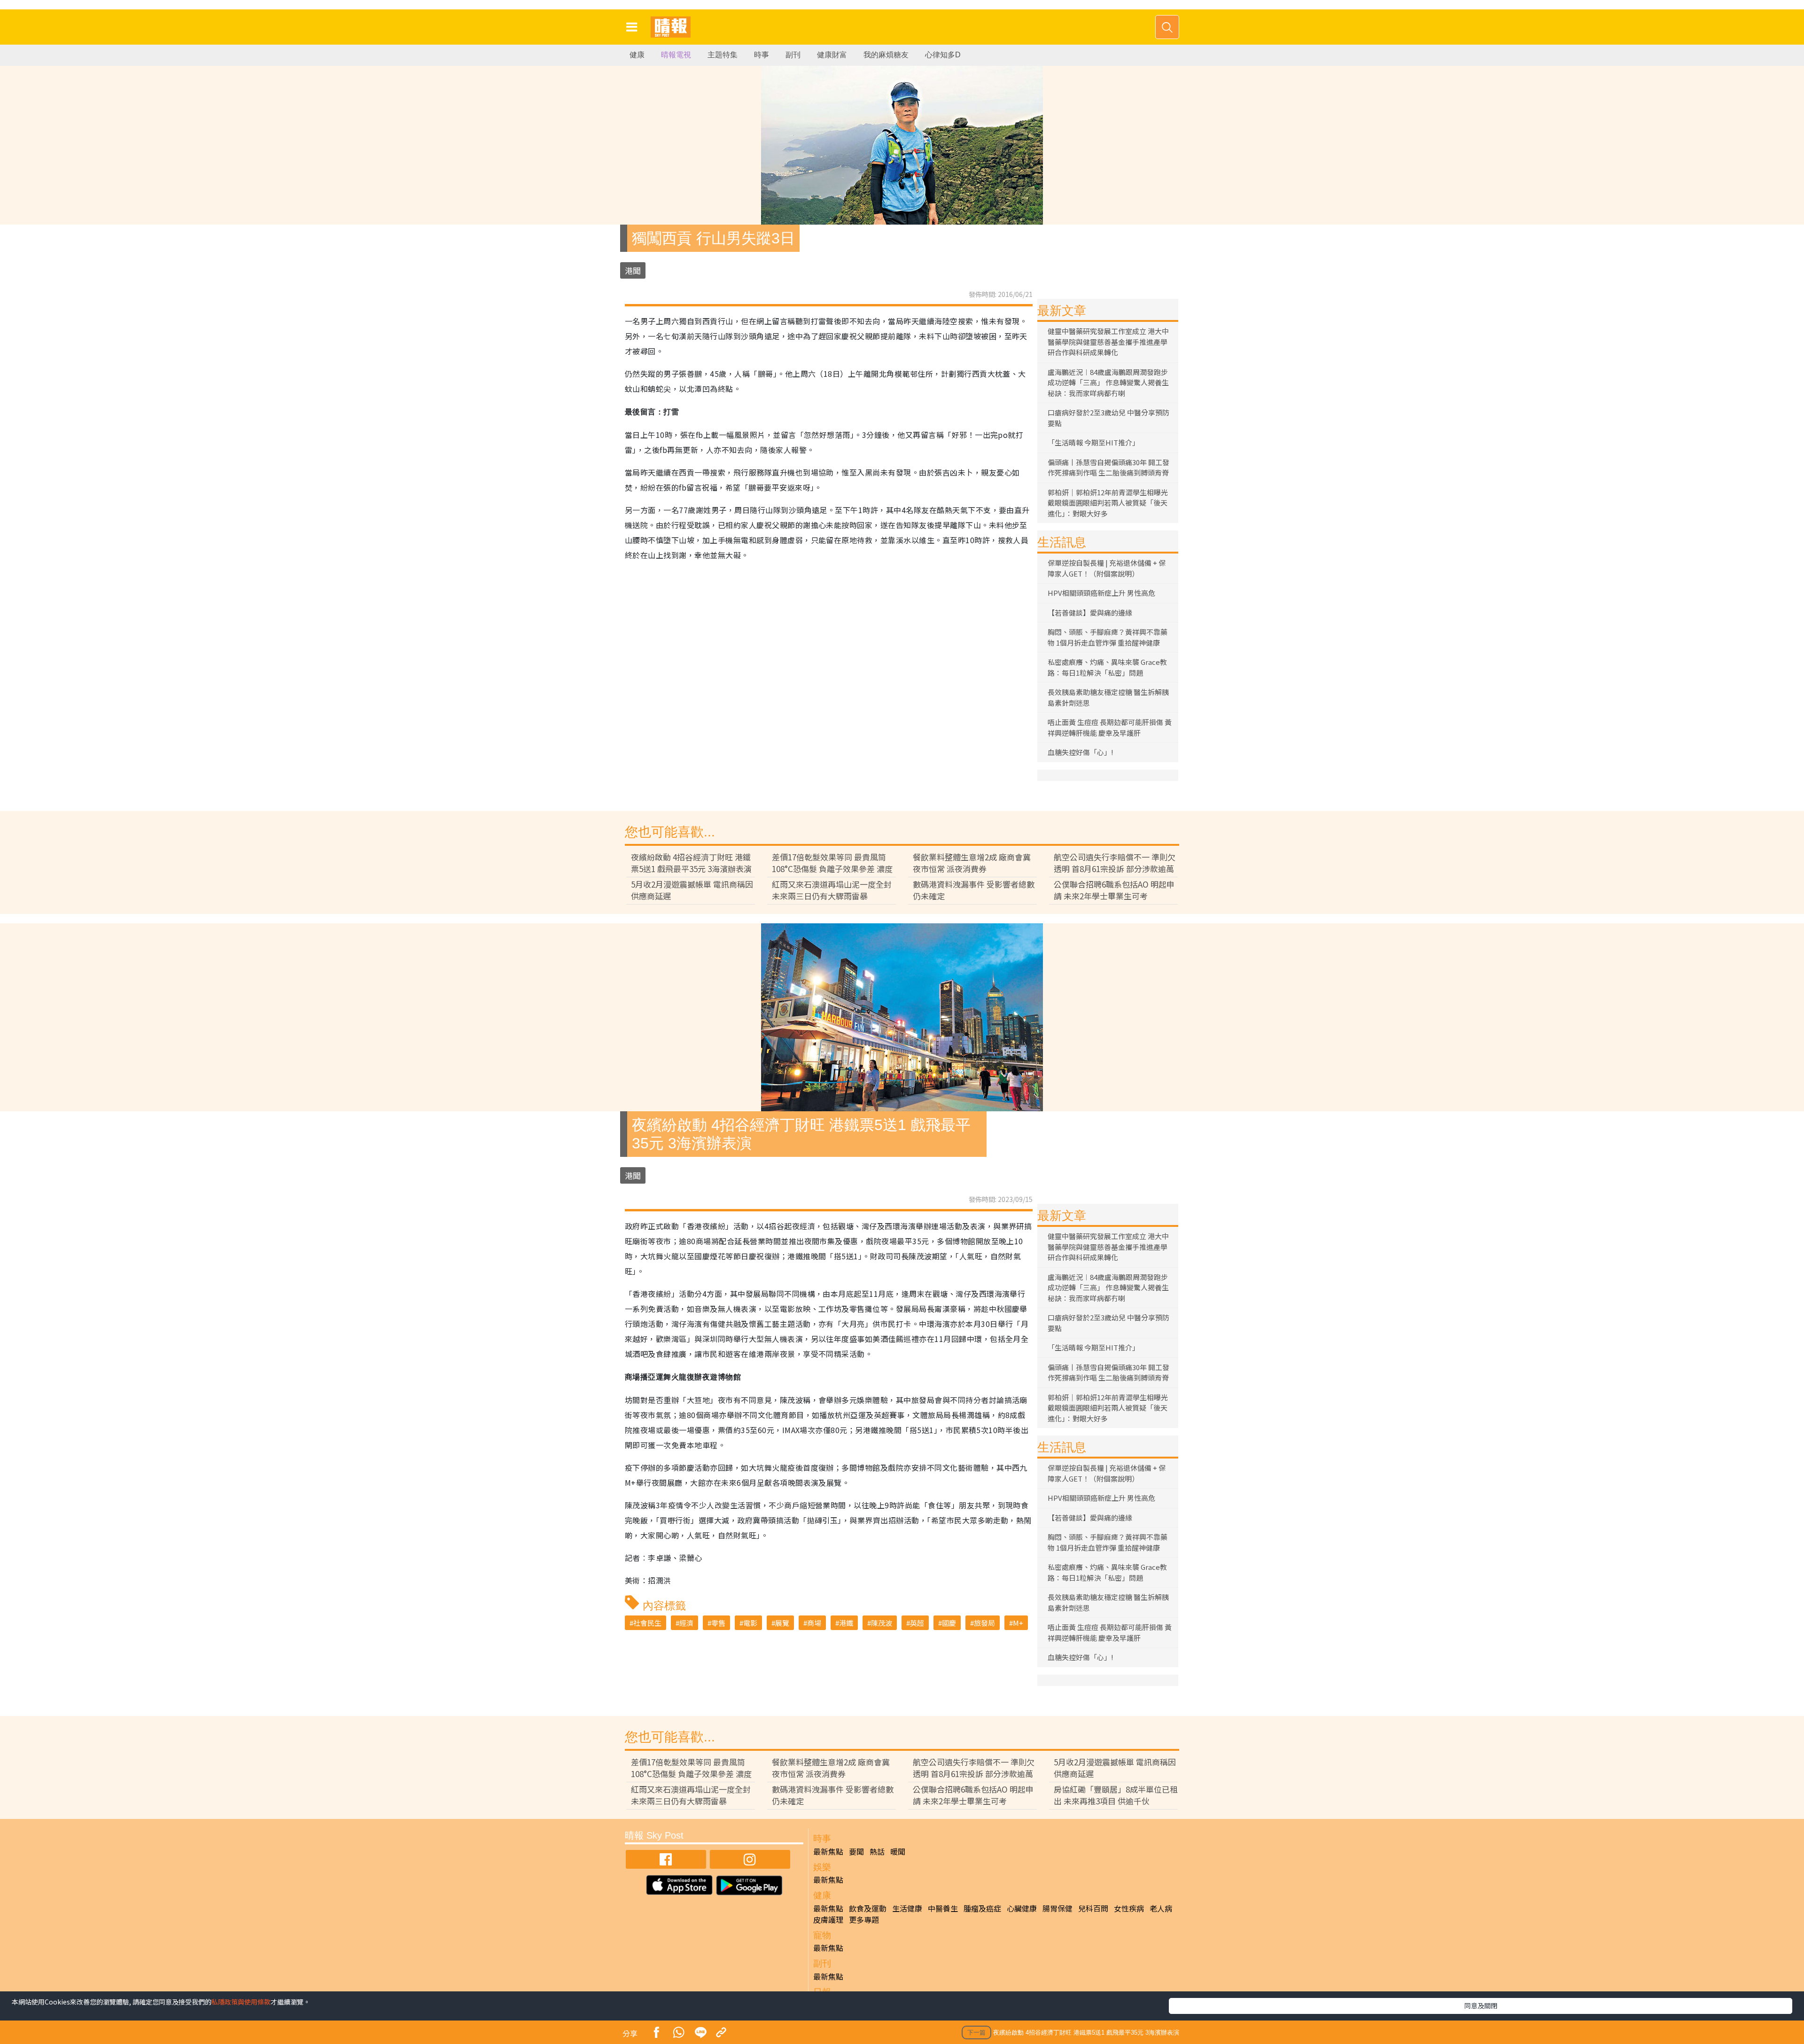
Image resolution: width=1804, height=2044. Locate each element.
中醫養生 (943, 1908)
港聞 (633, 270)
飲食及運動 (868, 1908)
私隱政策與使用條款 (241, 2002)
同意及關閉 (1481, 2005)
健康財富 (832, 55)
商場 (814, 1623)
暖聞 (898, 1851)
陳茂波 (882, 1623)
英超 (917, 1623)
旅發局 (984, 1623)
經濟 (686, 1623)
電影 (750, 1623)
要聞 (856, 1851)
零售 (718, 1623)
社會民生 (647, 1623)
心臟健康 (1022, 1908)
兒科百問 (1093, 1908)
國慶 (949, 1623)
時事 (762, 55)
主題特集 (723, 55)
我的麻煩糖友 (886, 55)
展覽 (782, 1623)
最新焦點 (828, 1851)
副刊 (793, 55)
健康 (637, 55)
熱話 (877, 1851)
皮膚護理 (828, 1919)
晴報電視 (676, 55)
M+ (1018, 1623)
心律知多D (943, 55)
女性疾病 (1129, 1908)
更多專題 (864, 1919)
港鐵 (846, 1623)
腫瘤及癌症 (982, 1908)
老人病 (1161, 1908)
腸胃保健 (1058, 1908)
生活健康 (907, 1908)
